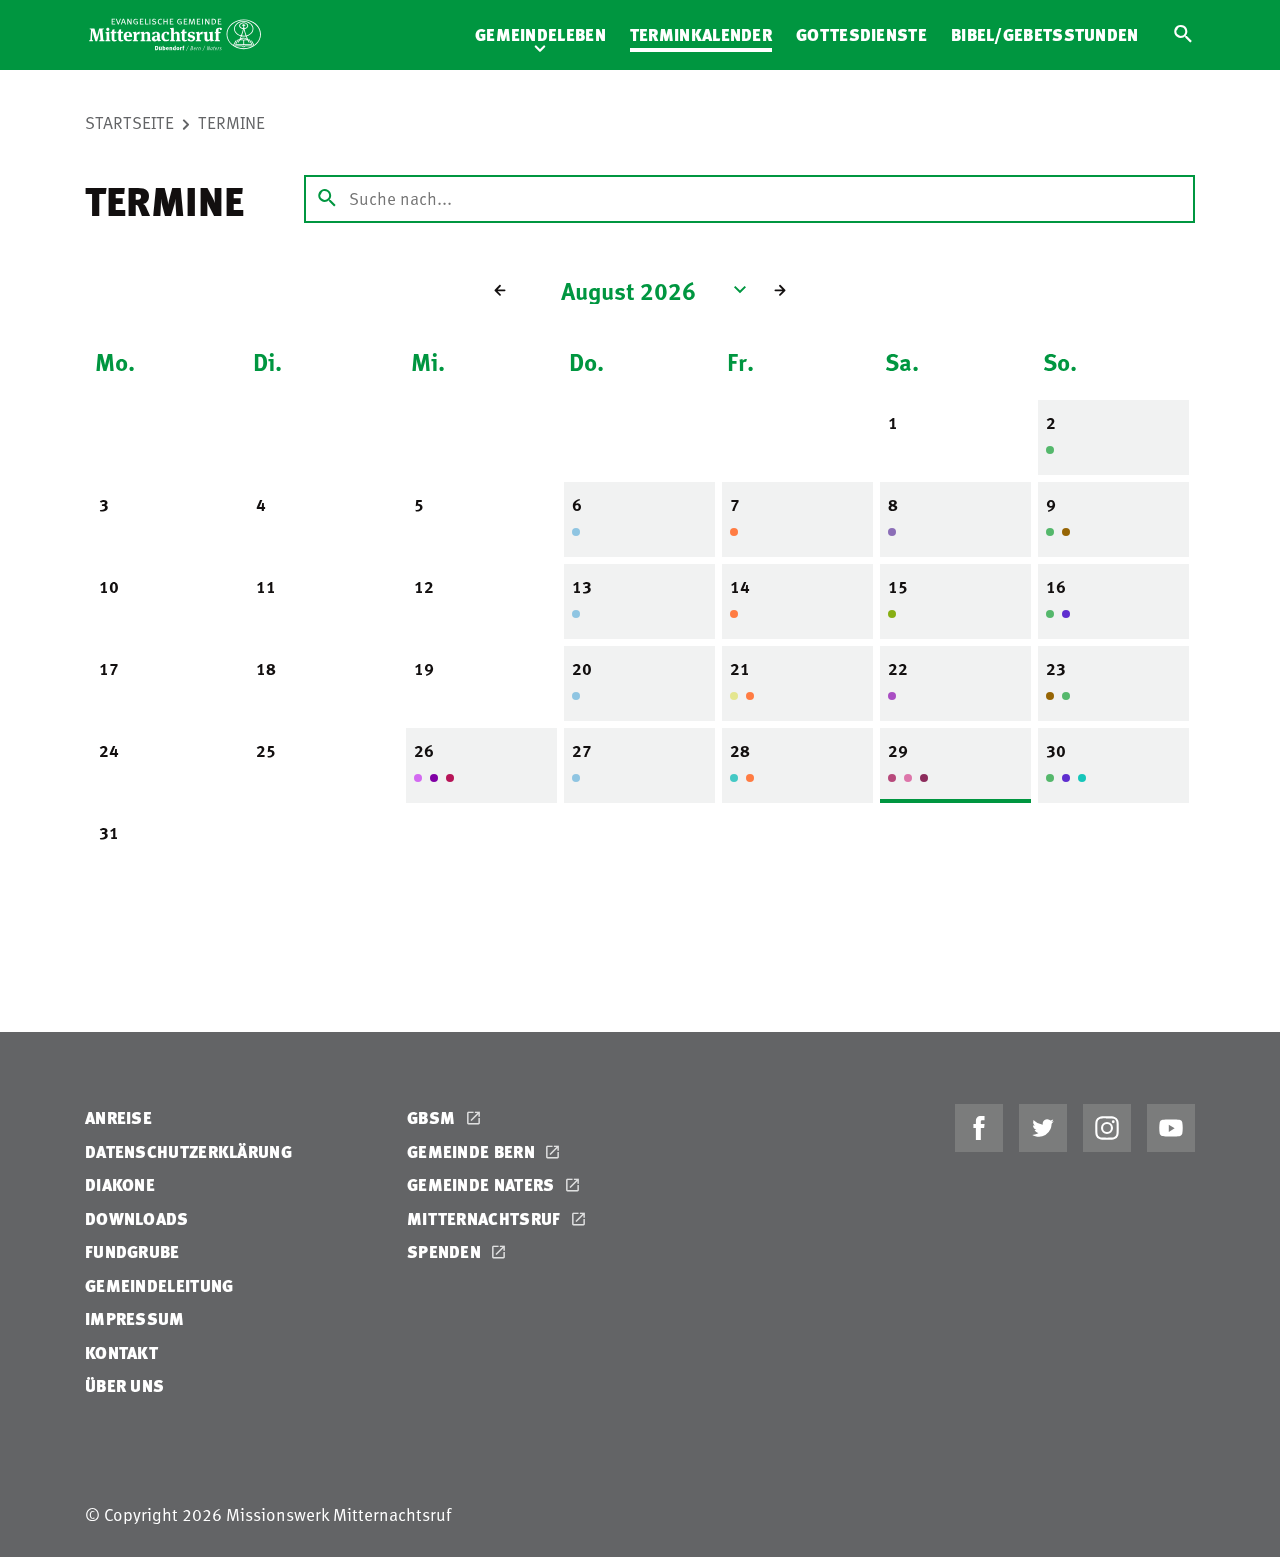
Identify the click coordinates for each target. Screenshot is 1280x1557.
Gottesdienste (861, 34)
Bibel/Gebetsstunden (1045, 34)
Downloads (137, 1218)
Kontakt (121, 1352)
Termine (231, 122)
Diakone (120, 1184)
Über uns (124, 1385)
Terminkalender (701, 34)
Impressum (135, 1318)
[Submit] (327, 199)
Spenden (446, 1251)
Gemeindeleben (540, 34)
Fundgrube (132, 1251)
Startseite (129, 122)
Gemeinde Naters (483, 1184)
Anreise (118, 1117)
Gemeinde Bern (473, 1151)
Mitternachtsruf (486, 1218)
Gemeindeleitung (159, 1285)
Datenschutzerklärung (188, 1151)
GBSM (433, 1117)
